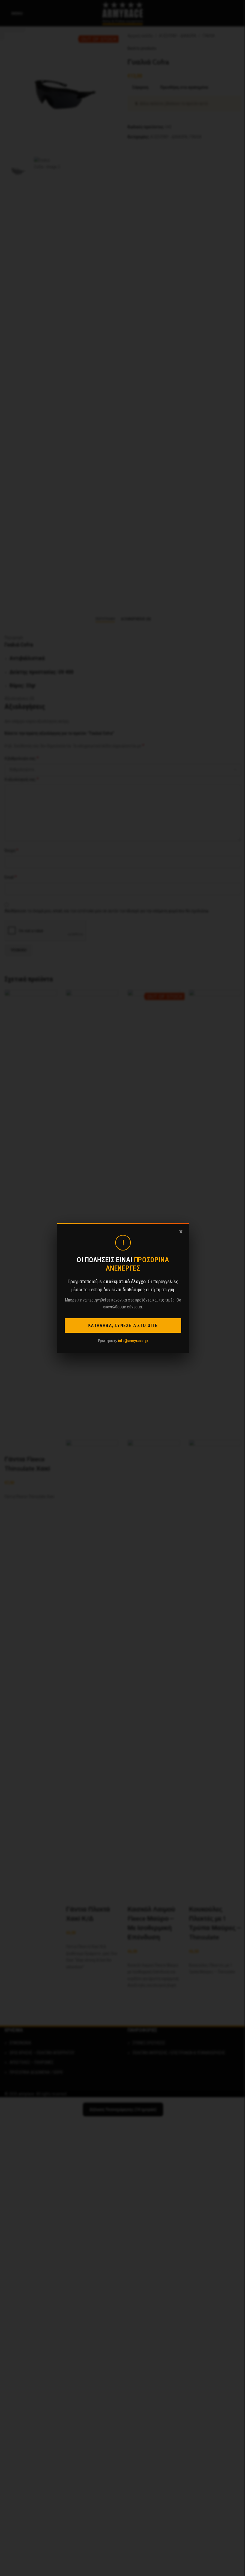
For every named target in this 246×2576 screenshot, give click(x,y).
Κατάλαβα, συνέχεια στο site (123, 1326)
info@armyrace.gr (133, 1341)
